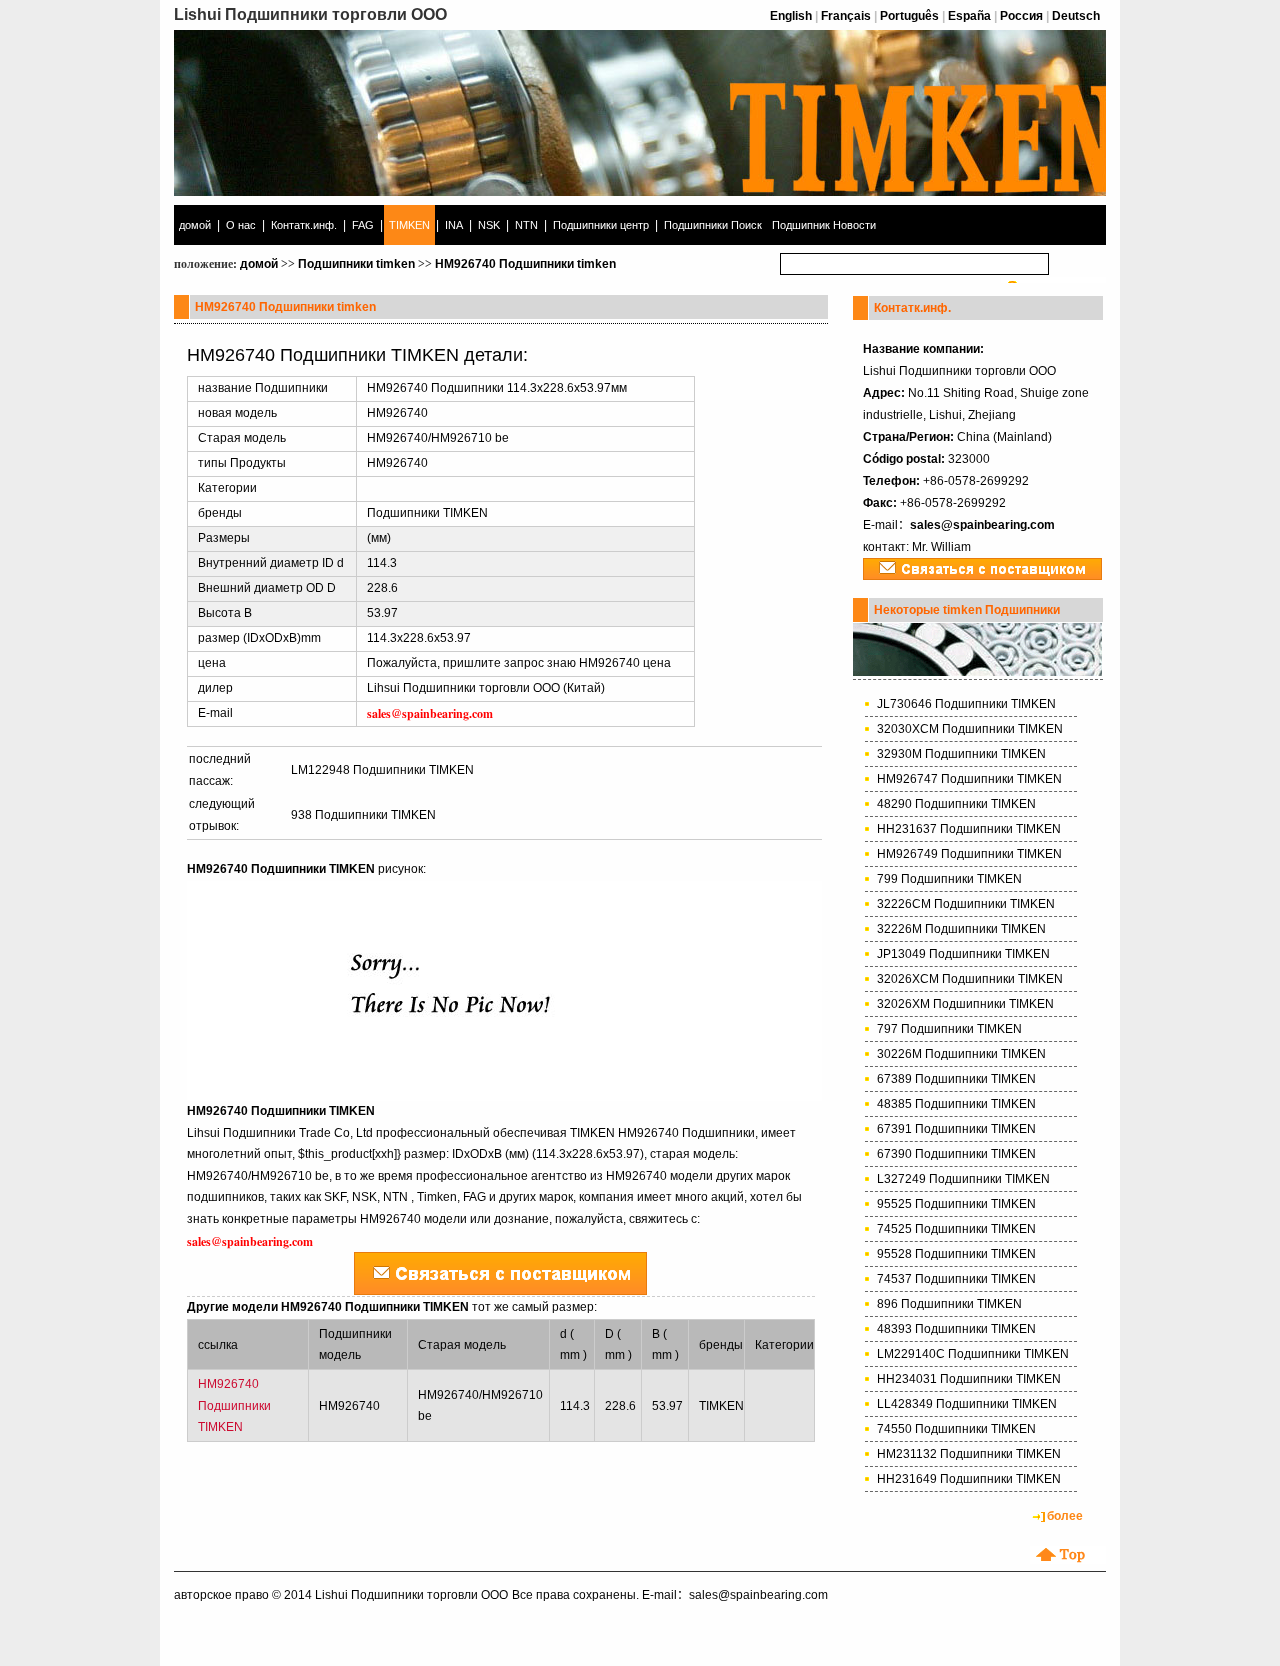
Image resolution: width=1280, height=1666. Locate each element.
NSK (489, 225)
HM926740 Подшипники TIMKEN (234, 1405)
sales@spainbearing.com (982, 525)
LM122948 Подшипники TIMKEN (382, 770)
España (969, 16)
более (1065, 1516)
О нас (241, 225)
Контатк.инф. (304, 225)
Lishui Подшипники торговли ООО (411, 1595)
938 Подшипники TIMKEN (363, 815)
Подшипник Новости (824, 225)
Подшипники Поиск (713, 225)
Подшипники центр (601, 225)
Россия (1021, 16)
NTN (526, 225)
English (791, 16)
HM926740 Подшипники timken (525, 264)
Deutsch (1076, 16)
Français (846, 16)
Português (909, 16)
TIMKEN (409, 225)
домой (195, 225)
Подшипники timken (356, 264)
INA (454, 225)
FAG (363, 225)
